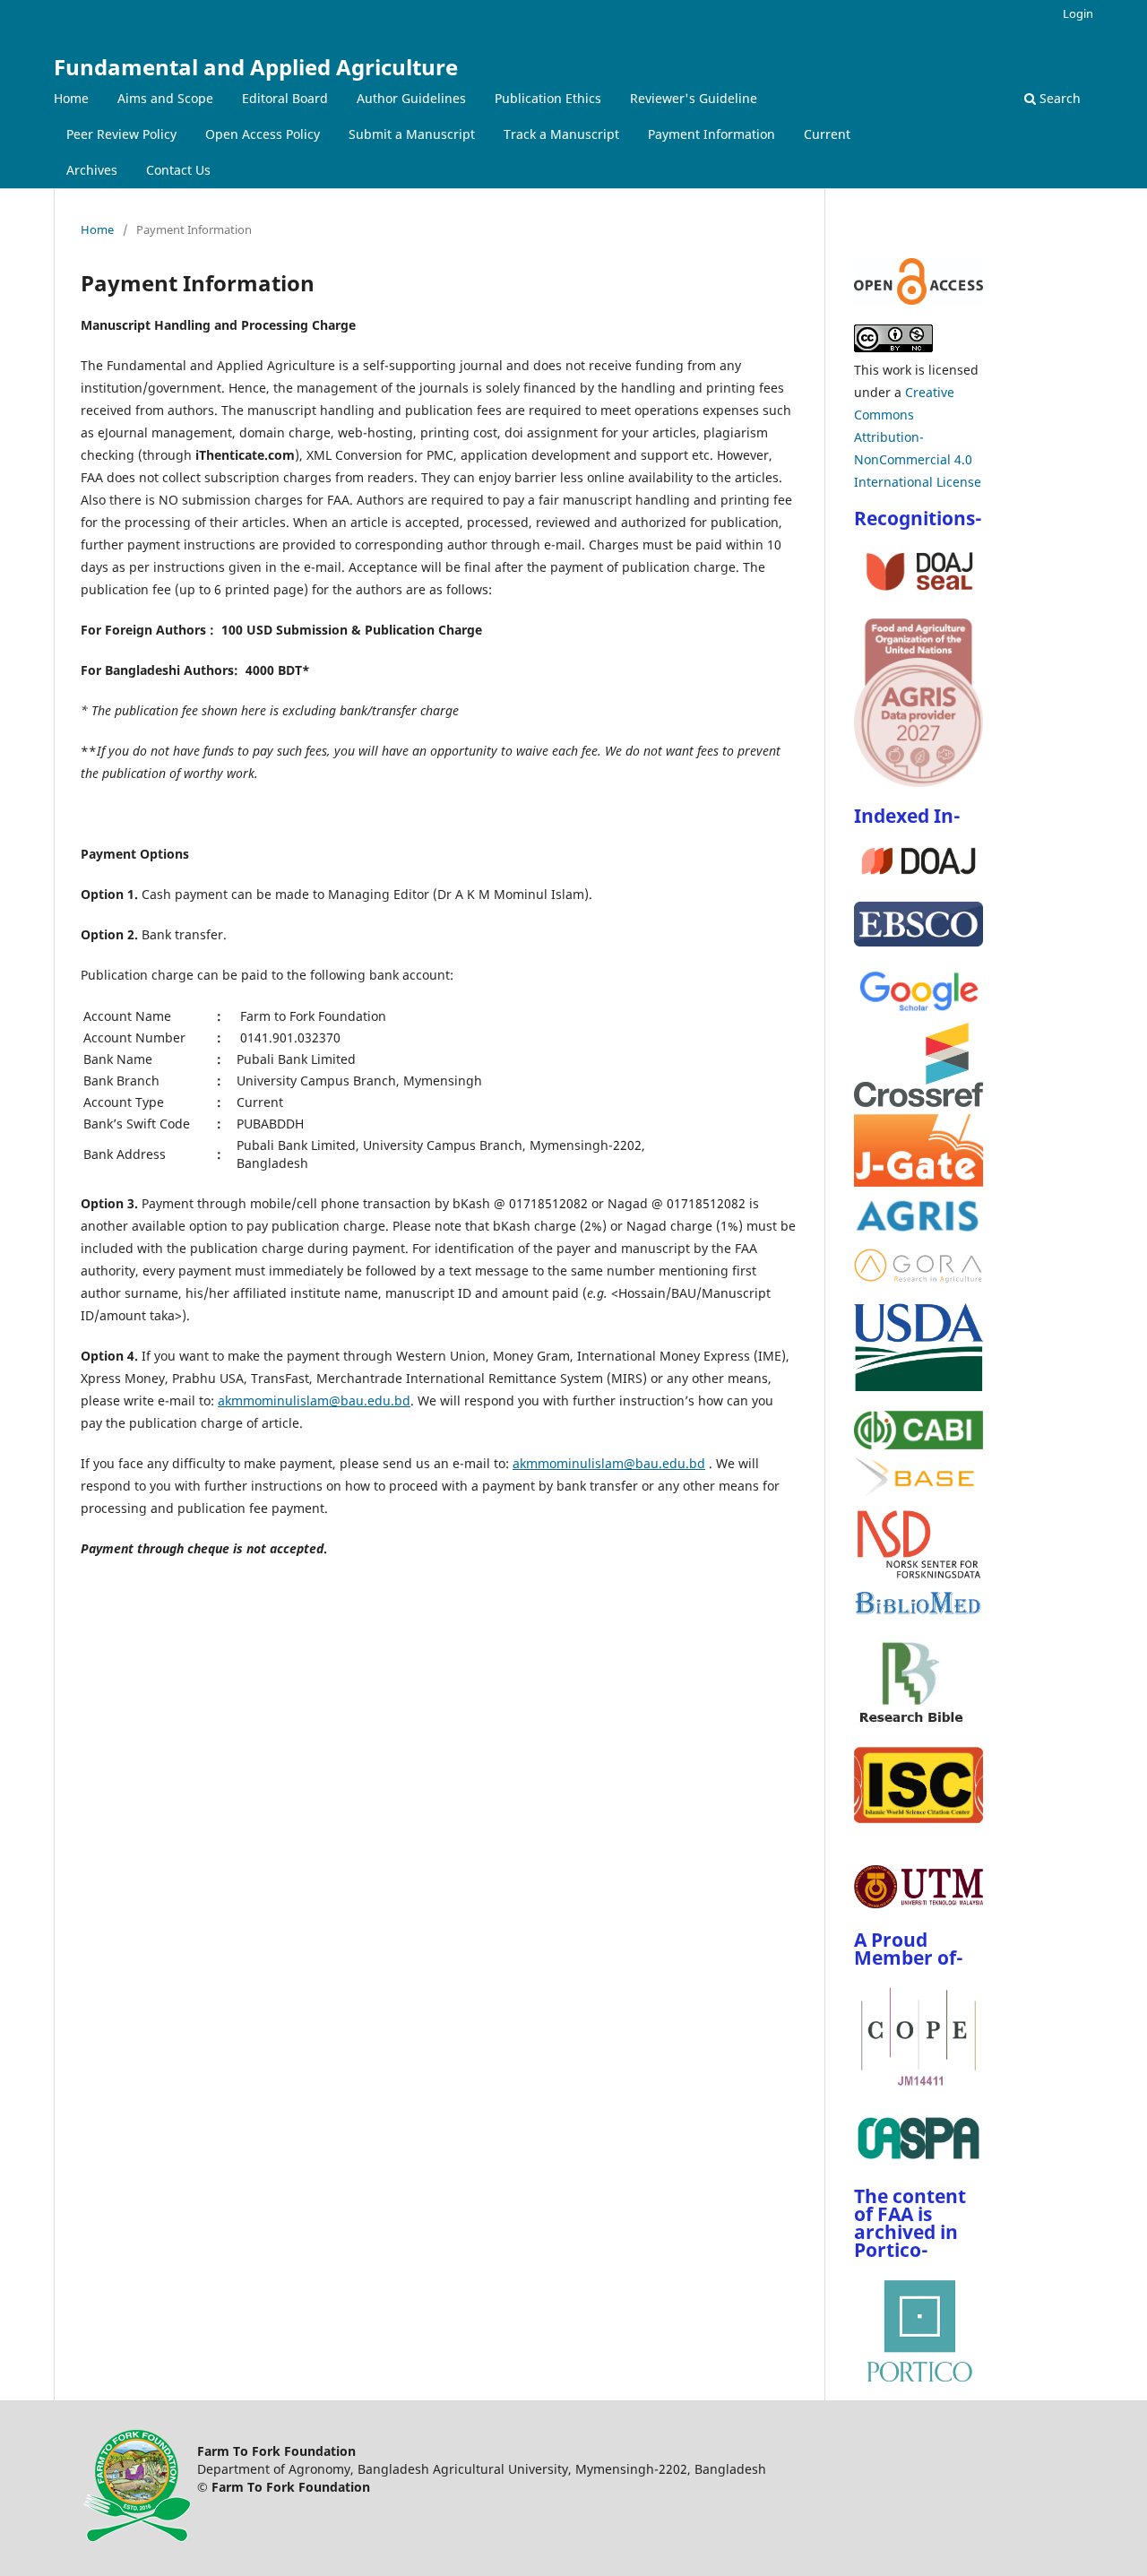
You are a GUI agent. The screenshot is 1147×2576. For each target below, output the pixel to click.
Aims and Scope (165, 98)
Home (71, 98)
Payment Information (711, 134)
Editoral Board (285, 98)
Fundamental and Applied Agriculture (256, 67)
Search (1058, 98)
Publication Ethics (548, 98)
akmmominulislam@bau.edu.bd (314, 1400)
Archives (92, 170)
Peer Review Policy (121, 134)
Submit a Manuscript (412, 134)
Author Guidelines (411, 98)
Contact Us (178, 170)
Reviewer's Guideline (694, 98)
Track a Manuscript (561, 134)
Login (1078, 13)
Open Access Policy (263, 134)
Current (827, 134)
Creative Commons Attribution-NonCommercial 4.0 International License (918, 437)
